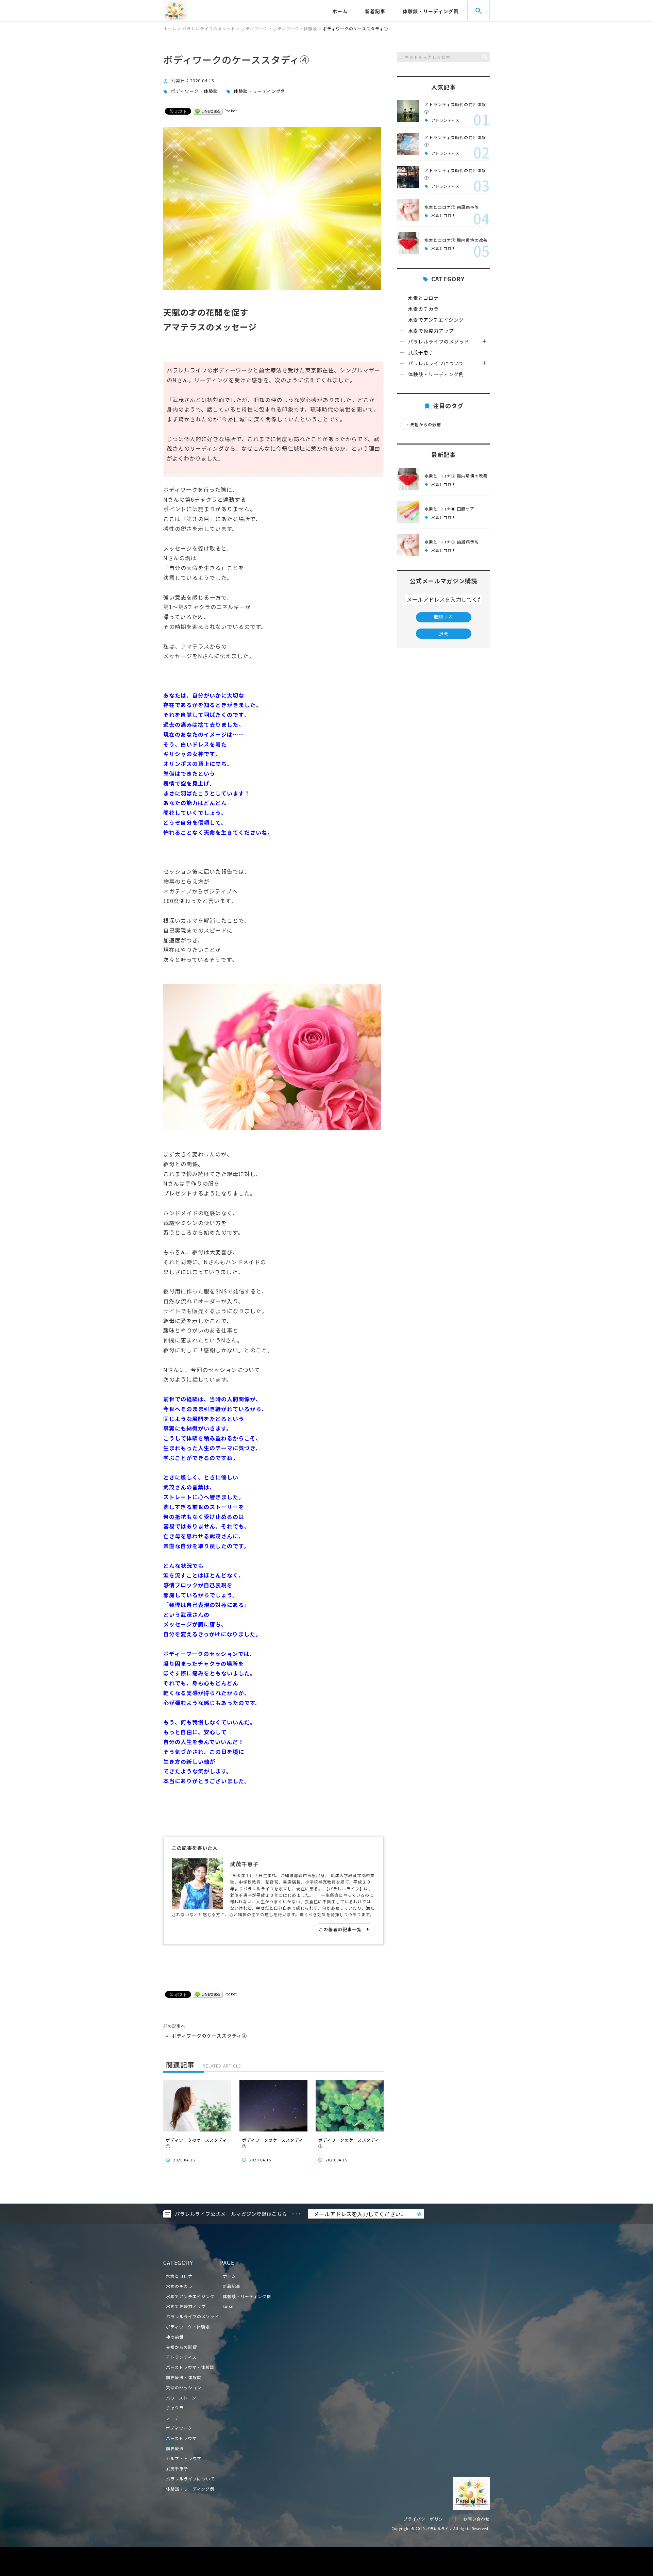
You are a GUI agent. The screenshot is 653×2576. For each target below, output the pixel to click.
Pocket (231, 111)
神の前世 (175, 2337)
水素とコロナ (443, 215)
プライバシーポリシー (425, 2519)
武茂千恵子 (421, 352)
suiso (228, 2306)
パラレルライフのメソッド (439, 341)
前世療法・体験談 (184, 2377)
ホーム (340, 11)
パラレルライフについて (436, 363)
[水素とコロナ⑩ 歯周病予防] (408, 210)
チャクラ (175, 2407)
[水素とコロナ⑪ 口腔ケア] (408, 512)
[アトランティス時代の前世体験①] (408, 144)
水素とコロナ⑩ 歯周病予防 (452, 207)
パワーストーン (181, 2398)
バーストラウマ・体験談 (190, 2367)
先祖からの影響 (423, 424)
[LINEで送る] (208, 111)
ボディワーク (179, 2428)
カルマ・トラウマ (184, 2458)
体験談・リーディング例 (431, 11)
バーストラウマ (181, 2438)
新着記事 (375, 11)
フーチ (173, 2418)
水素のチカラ (423, 309)
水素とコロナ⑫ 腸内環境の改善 (456, 240)
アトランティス (445, 120)
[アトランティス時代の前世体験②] (408, 111)
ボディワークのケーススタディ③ (209, 2036)
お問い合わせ (476, 2519)
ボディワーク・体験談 (194, 91)
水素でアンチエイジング (436, 320)
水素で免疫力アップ (431, 331)
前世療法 (175, 2448)
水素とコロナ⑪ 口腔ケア (449, 509)
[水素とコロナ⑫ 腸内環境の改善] (408, 243)
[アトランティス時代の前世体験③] (408, 177)
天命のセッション (184, 2387)
